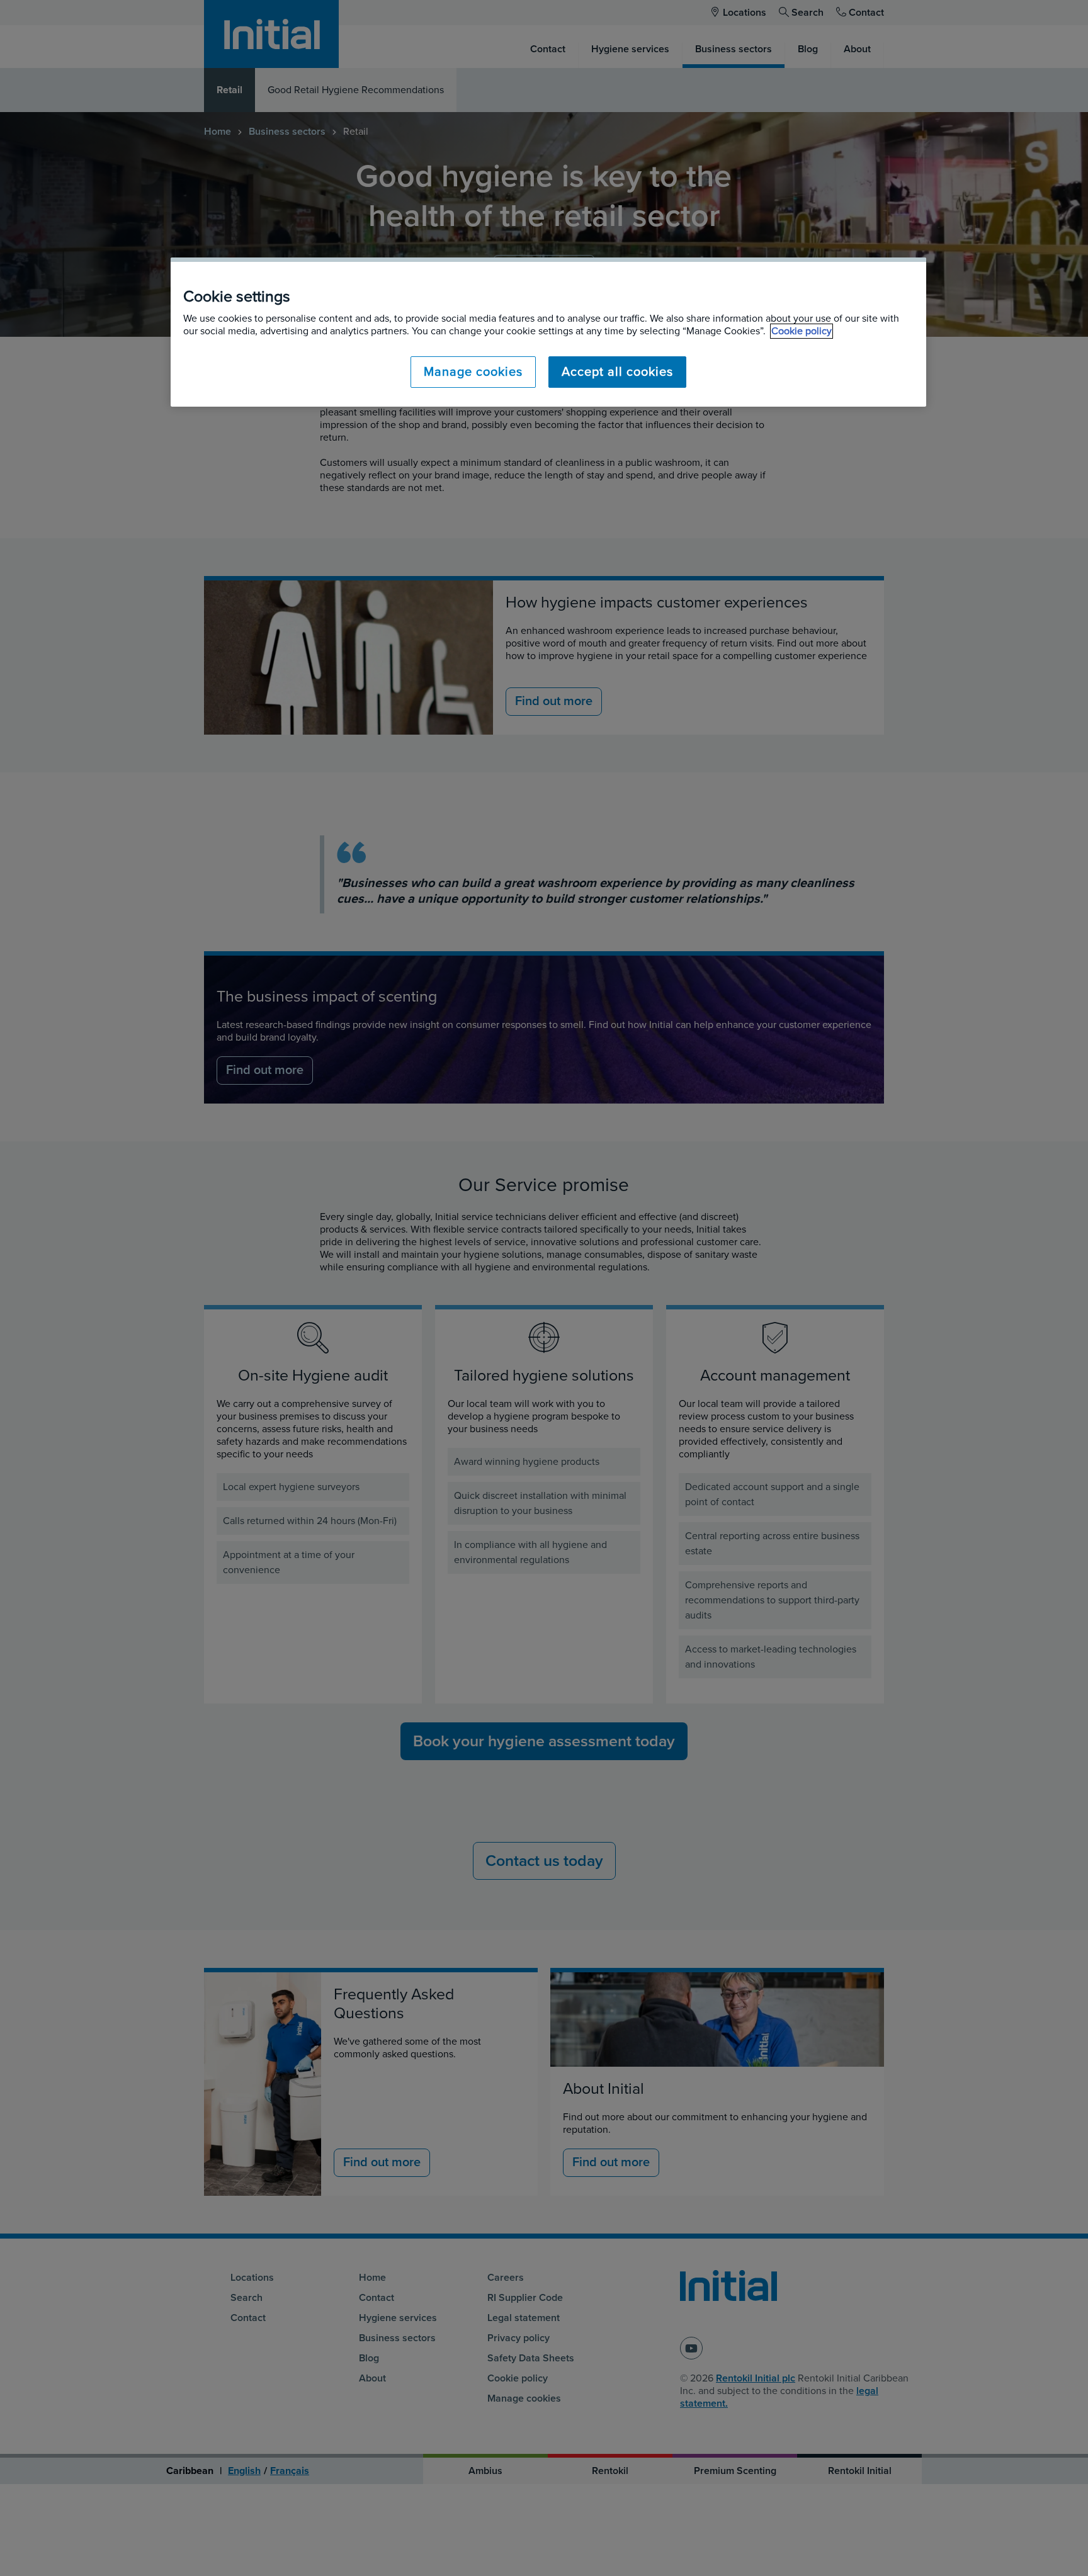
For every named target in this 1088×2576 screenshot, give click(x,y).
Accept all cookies (617, 372)
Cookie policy (802, 331)
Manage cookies (473, 372)
